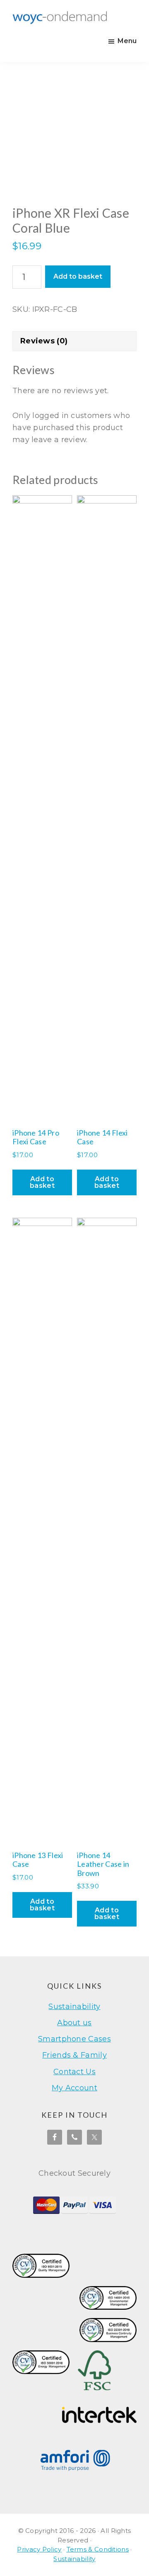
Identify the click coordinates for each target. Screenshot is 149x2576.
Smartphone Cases (74, 2039)
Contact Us (74, 2072)
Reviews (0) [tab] (44, 341)
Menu (127, 41)
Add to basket (78, 276)
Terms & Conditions (98, 2549)
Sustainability (74, 2007)
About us (74, 2023)
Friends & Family (74, 2055)
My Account (74, 2088)
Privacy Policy (39, 2549)
